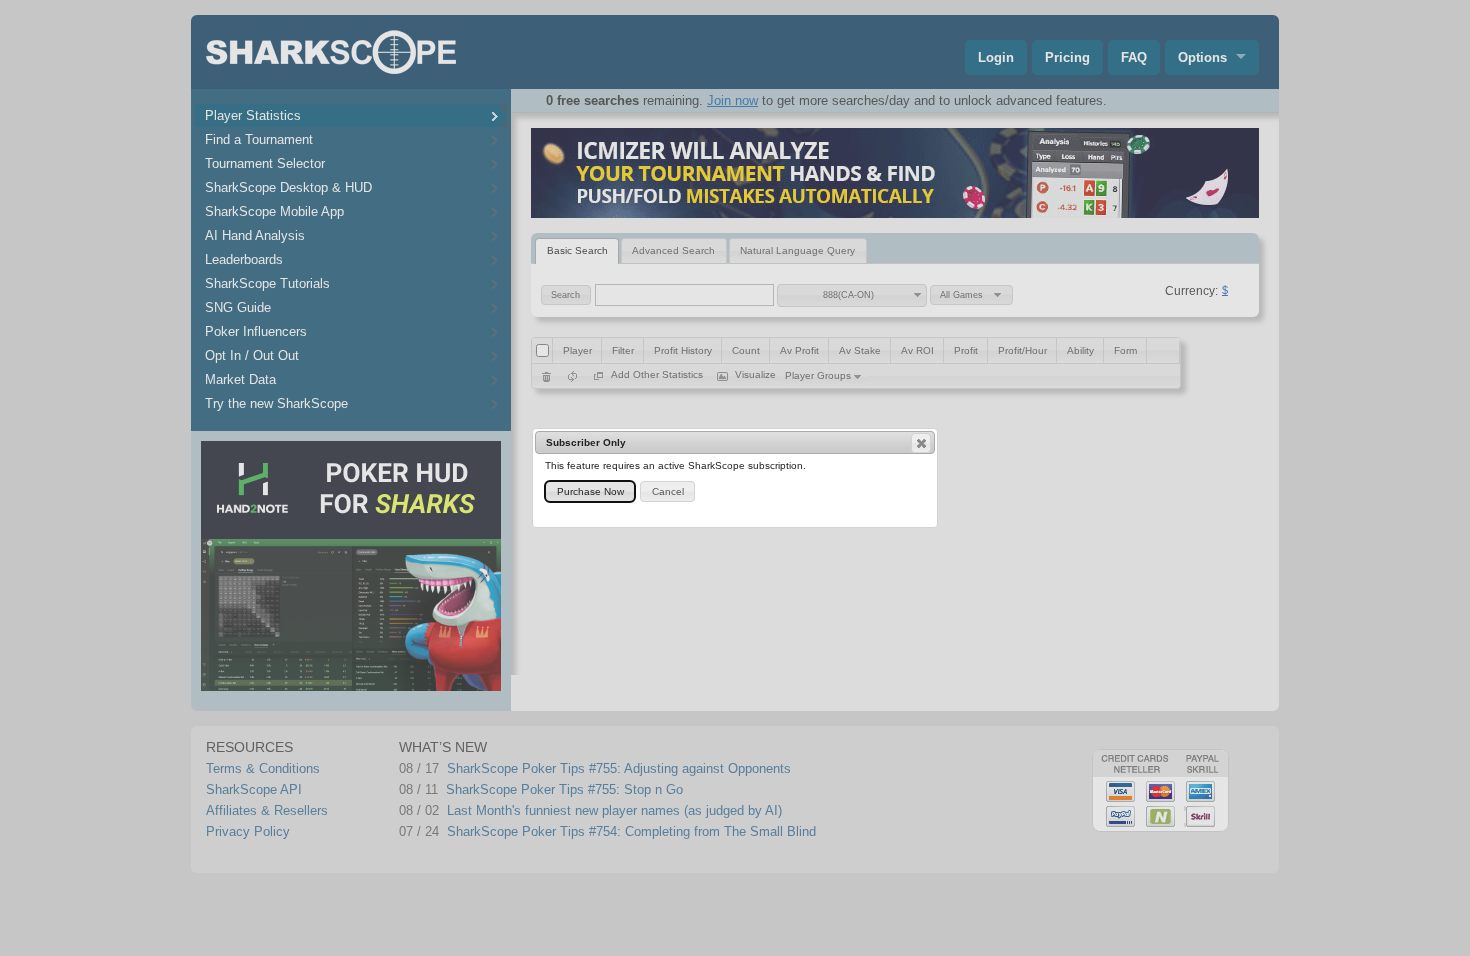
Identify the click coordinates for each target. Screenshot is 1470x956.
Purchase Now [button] (590, 491)
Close (921, 443)
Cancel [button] (668, 491)
